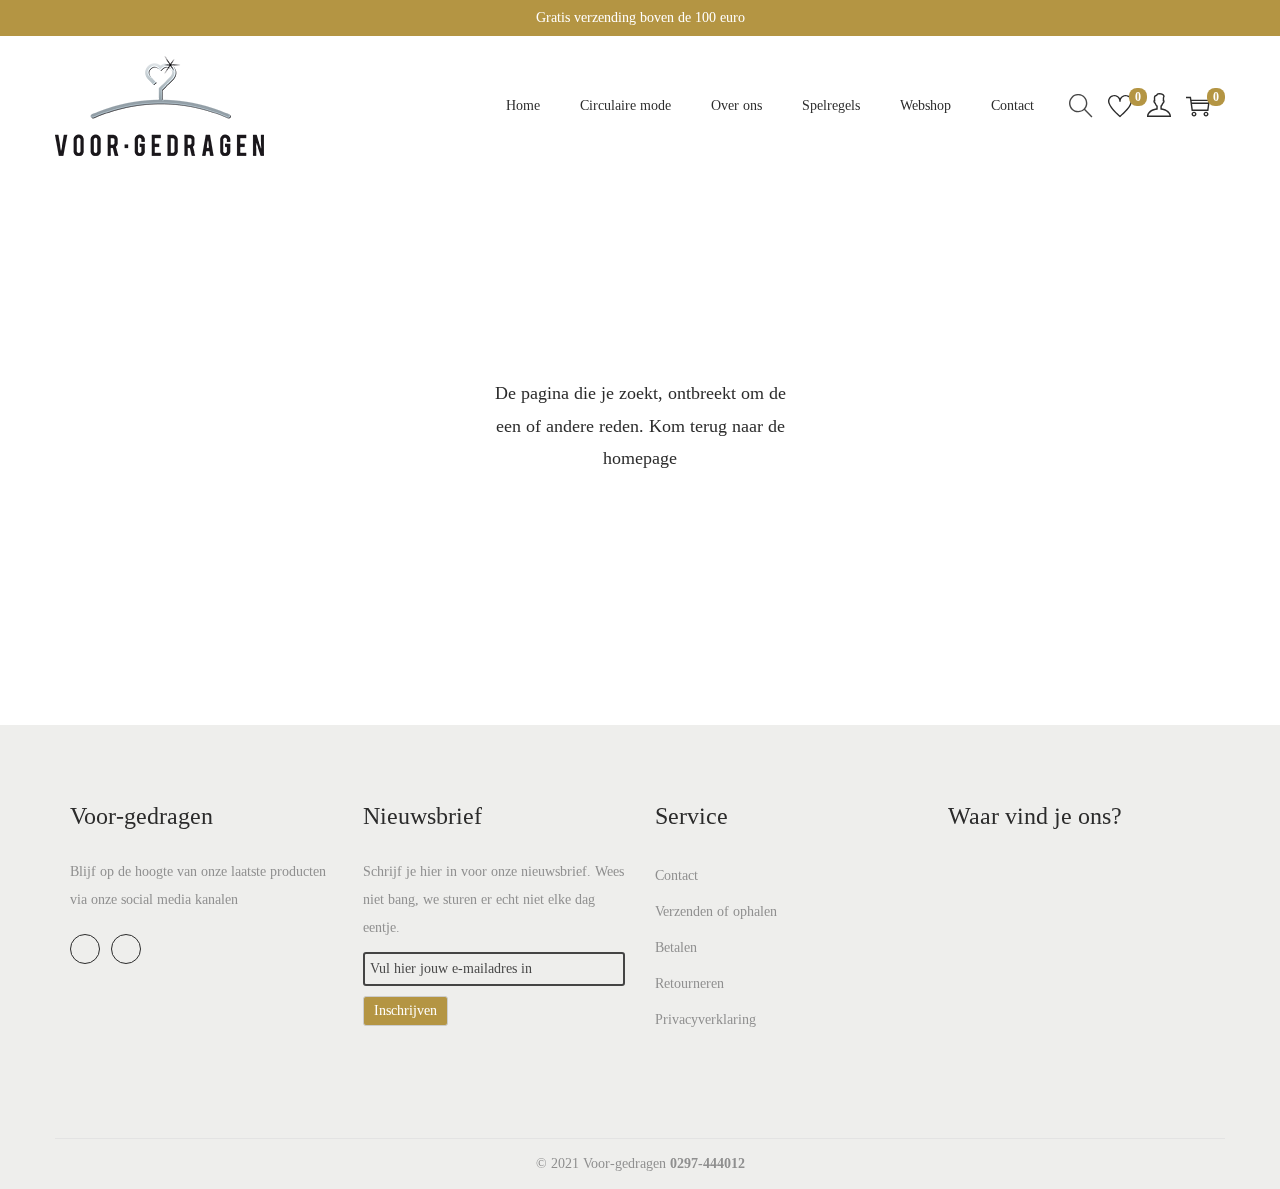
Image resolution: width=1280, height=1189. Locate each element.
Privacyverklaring (705, 1019)
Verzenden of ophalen (716, 911)
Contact (676, 875)
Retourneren (689, 983)
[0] (1120, 106)
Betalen (676, 947)
